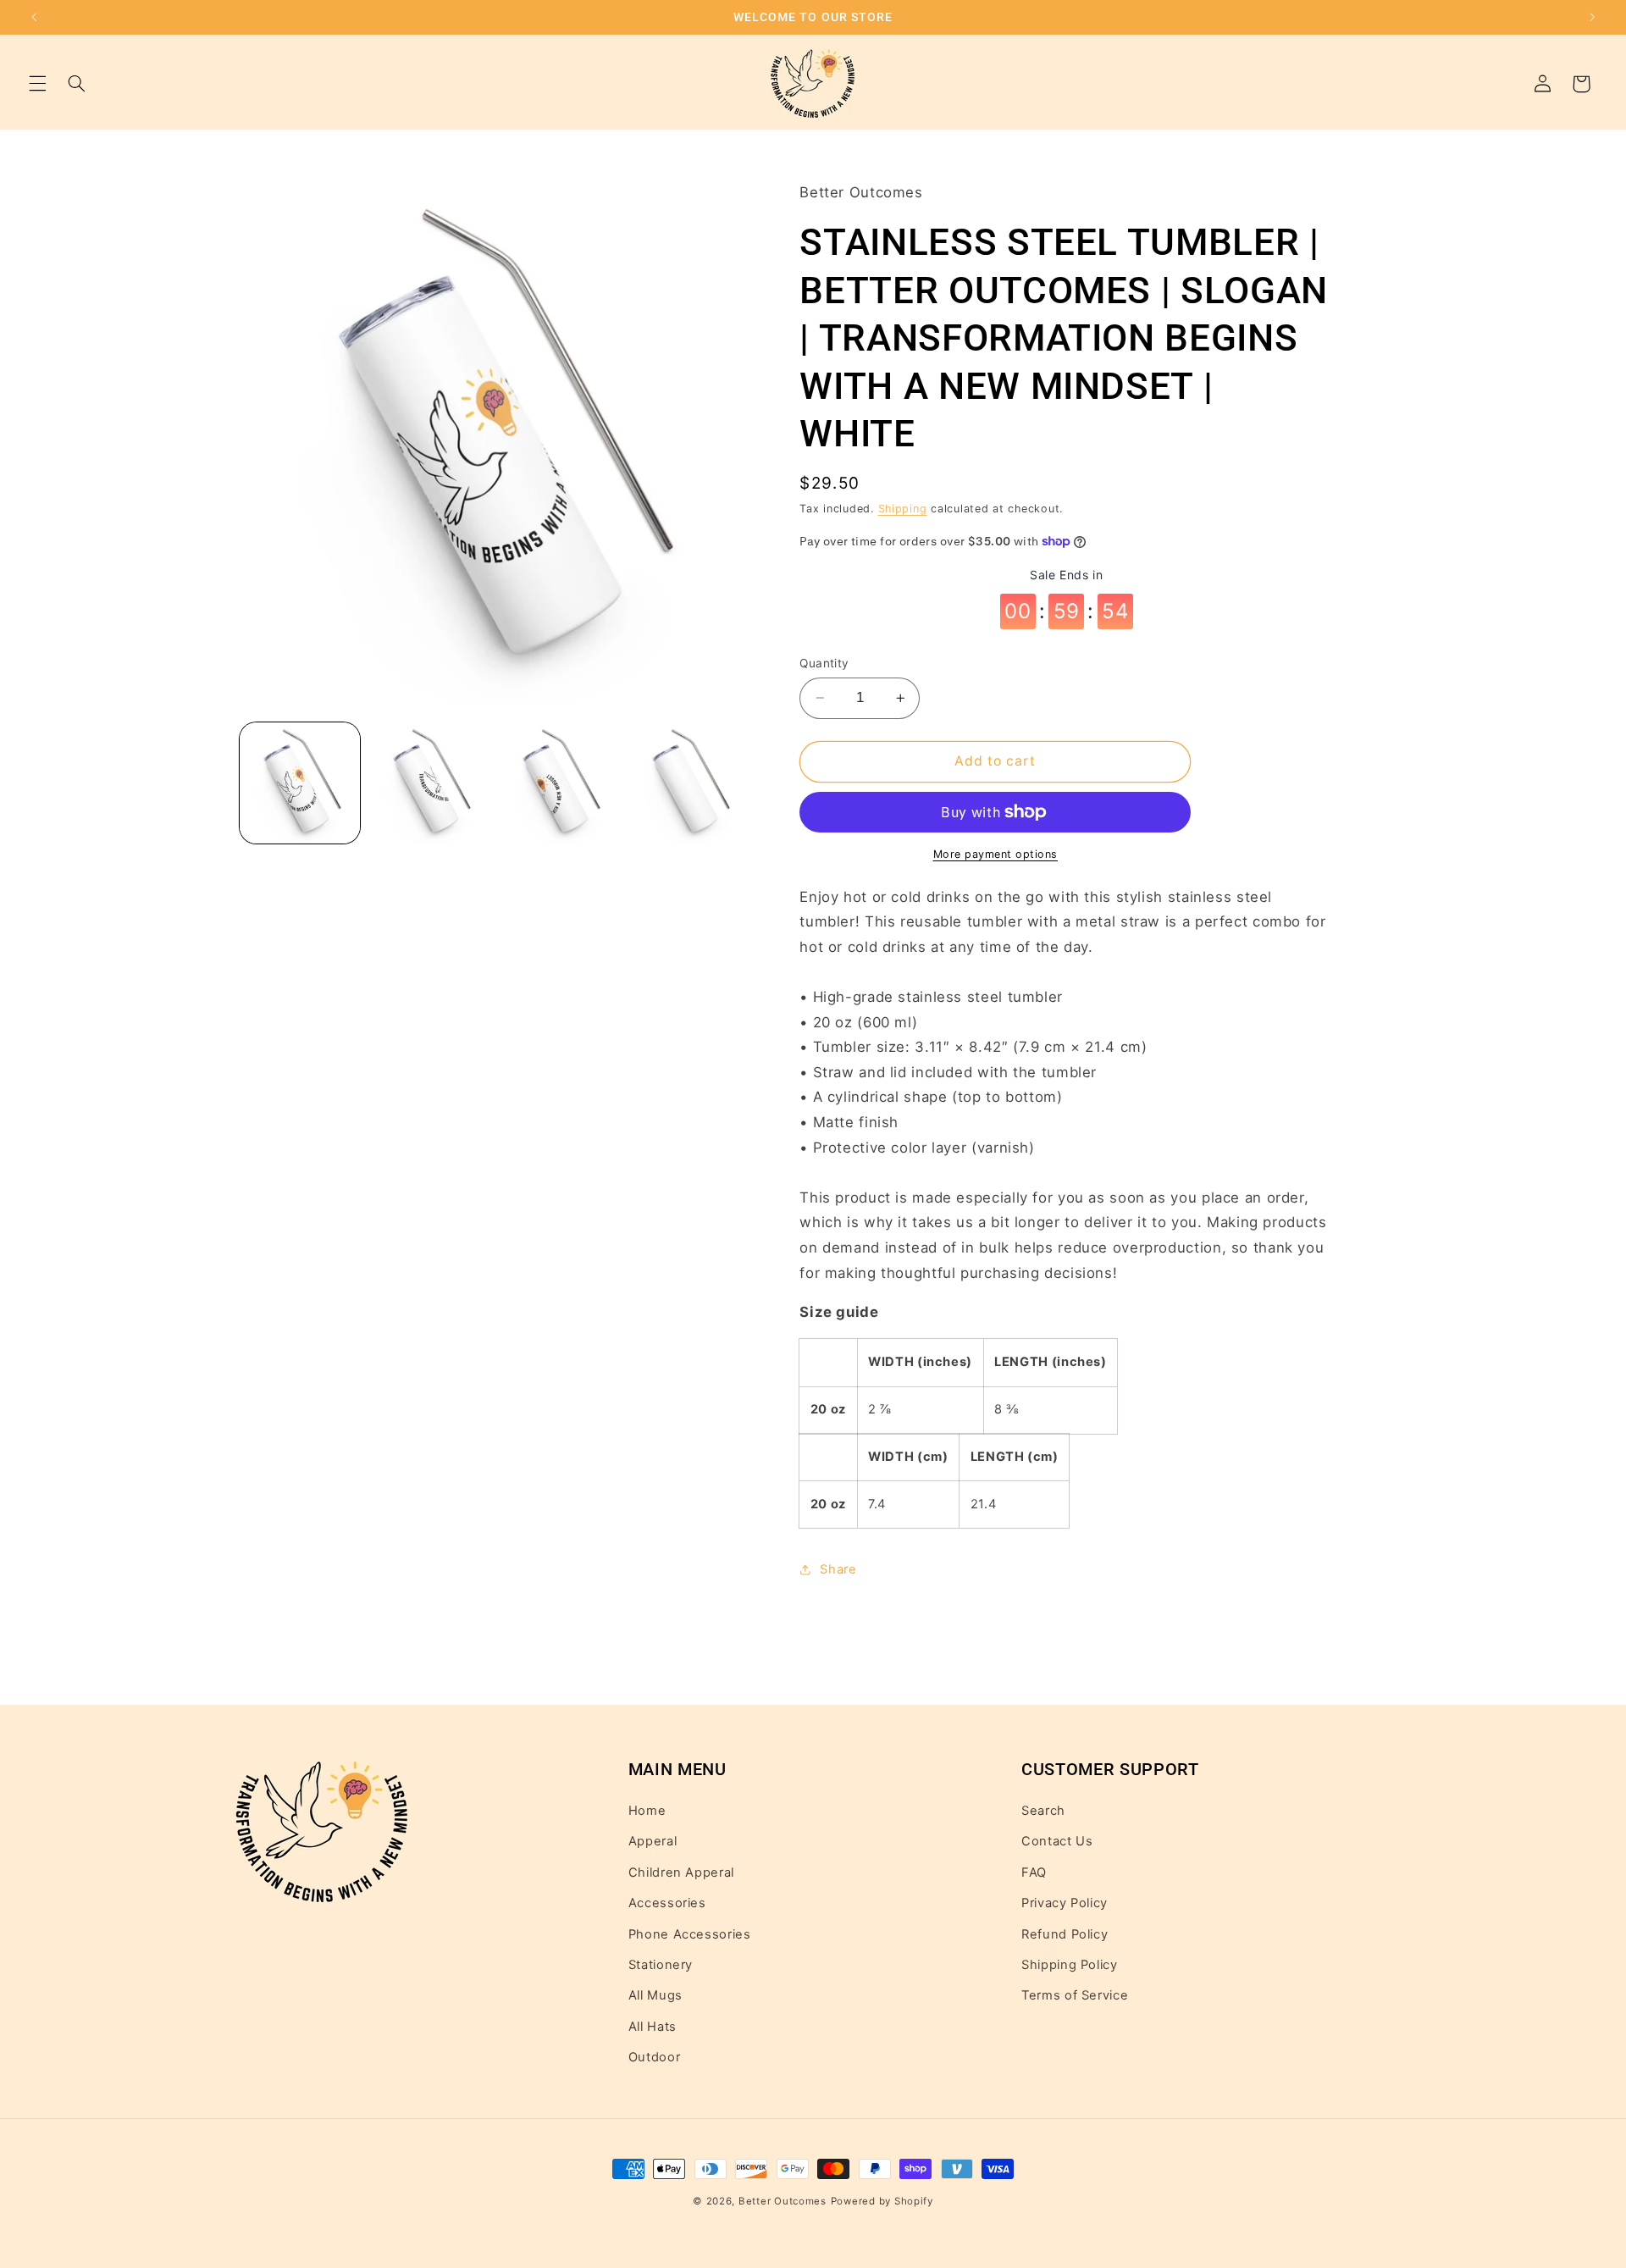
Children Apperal (681, 1872)
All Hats (653, 2027)
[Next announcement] (1592, 17)
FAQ (1034, 1872)
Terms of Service (1075, 1996)
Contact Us (1057, 1842)
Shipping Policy (1069, 1965)
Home (647, 1811)
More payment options (996, 854)
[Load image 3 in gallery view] (559, 783)
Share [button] (838, 1569)
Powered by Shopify (882, 2201)
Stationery (661, 1965)
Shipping (903, 509)
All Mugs (655, 1996)
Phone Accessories (690, 1934)
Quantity (824, 663)
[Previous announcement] (34, 17)
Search (1043, 1811)
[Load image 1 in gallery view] (300, 783)
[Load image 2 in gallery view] (430, 783)
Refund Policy (1065, 1934)
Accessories (667, 1903)
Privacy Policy (1065, 1903)
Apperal (653, 1842)
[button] (37, 84)
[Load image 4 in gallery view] (689, 783)
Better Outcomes (783, 2201)
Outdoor (654, 2057)
